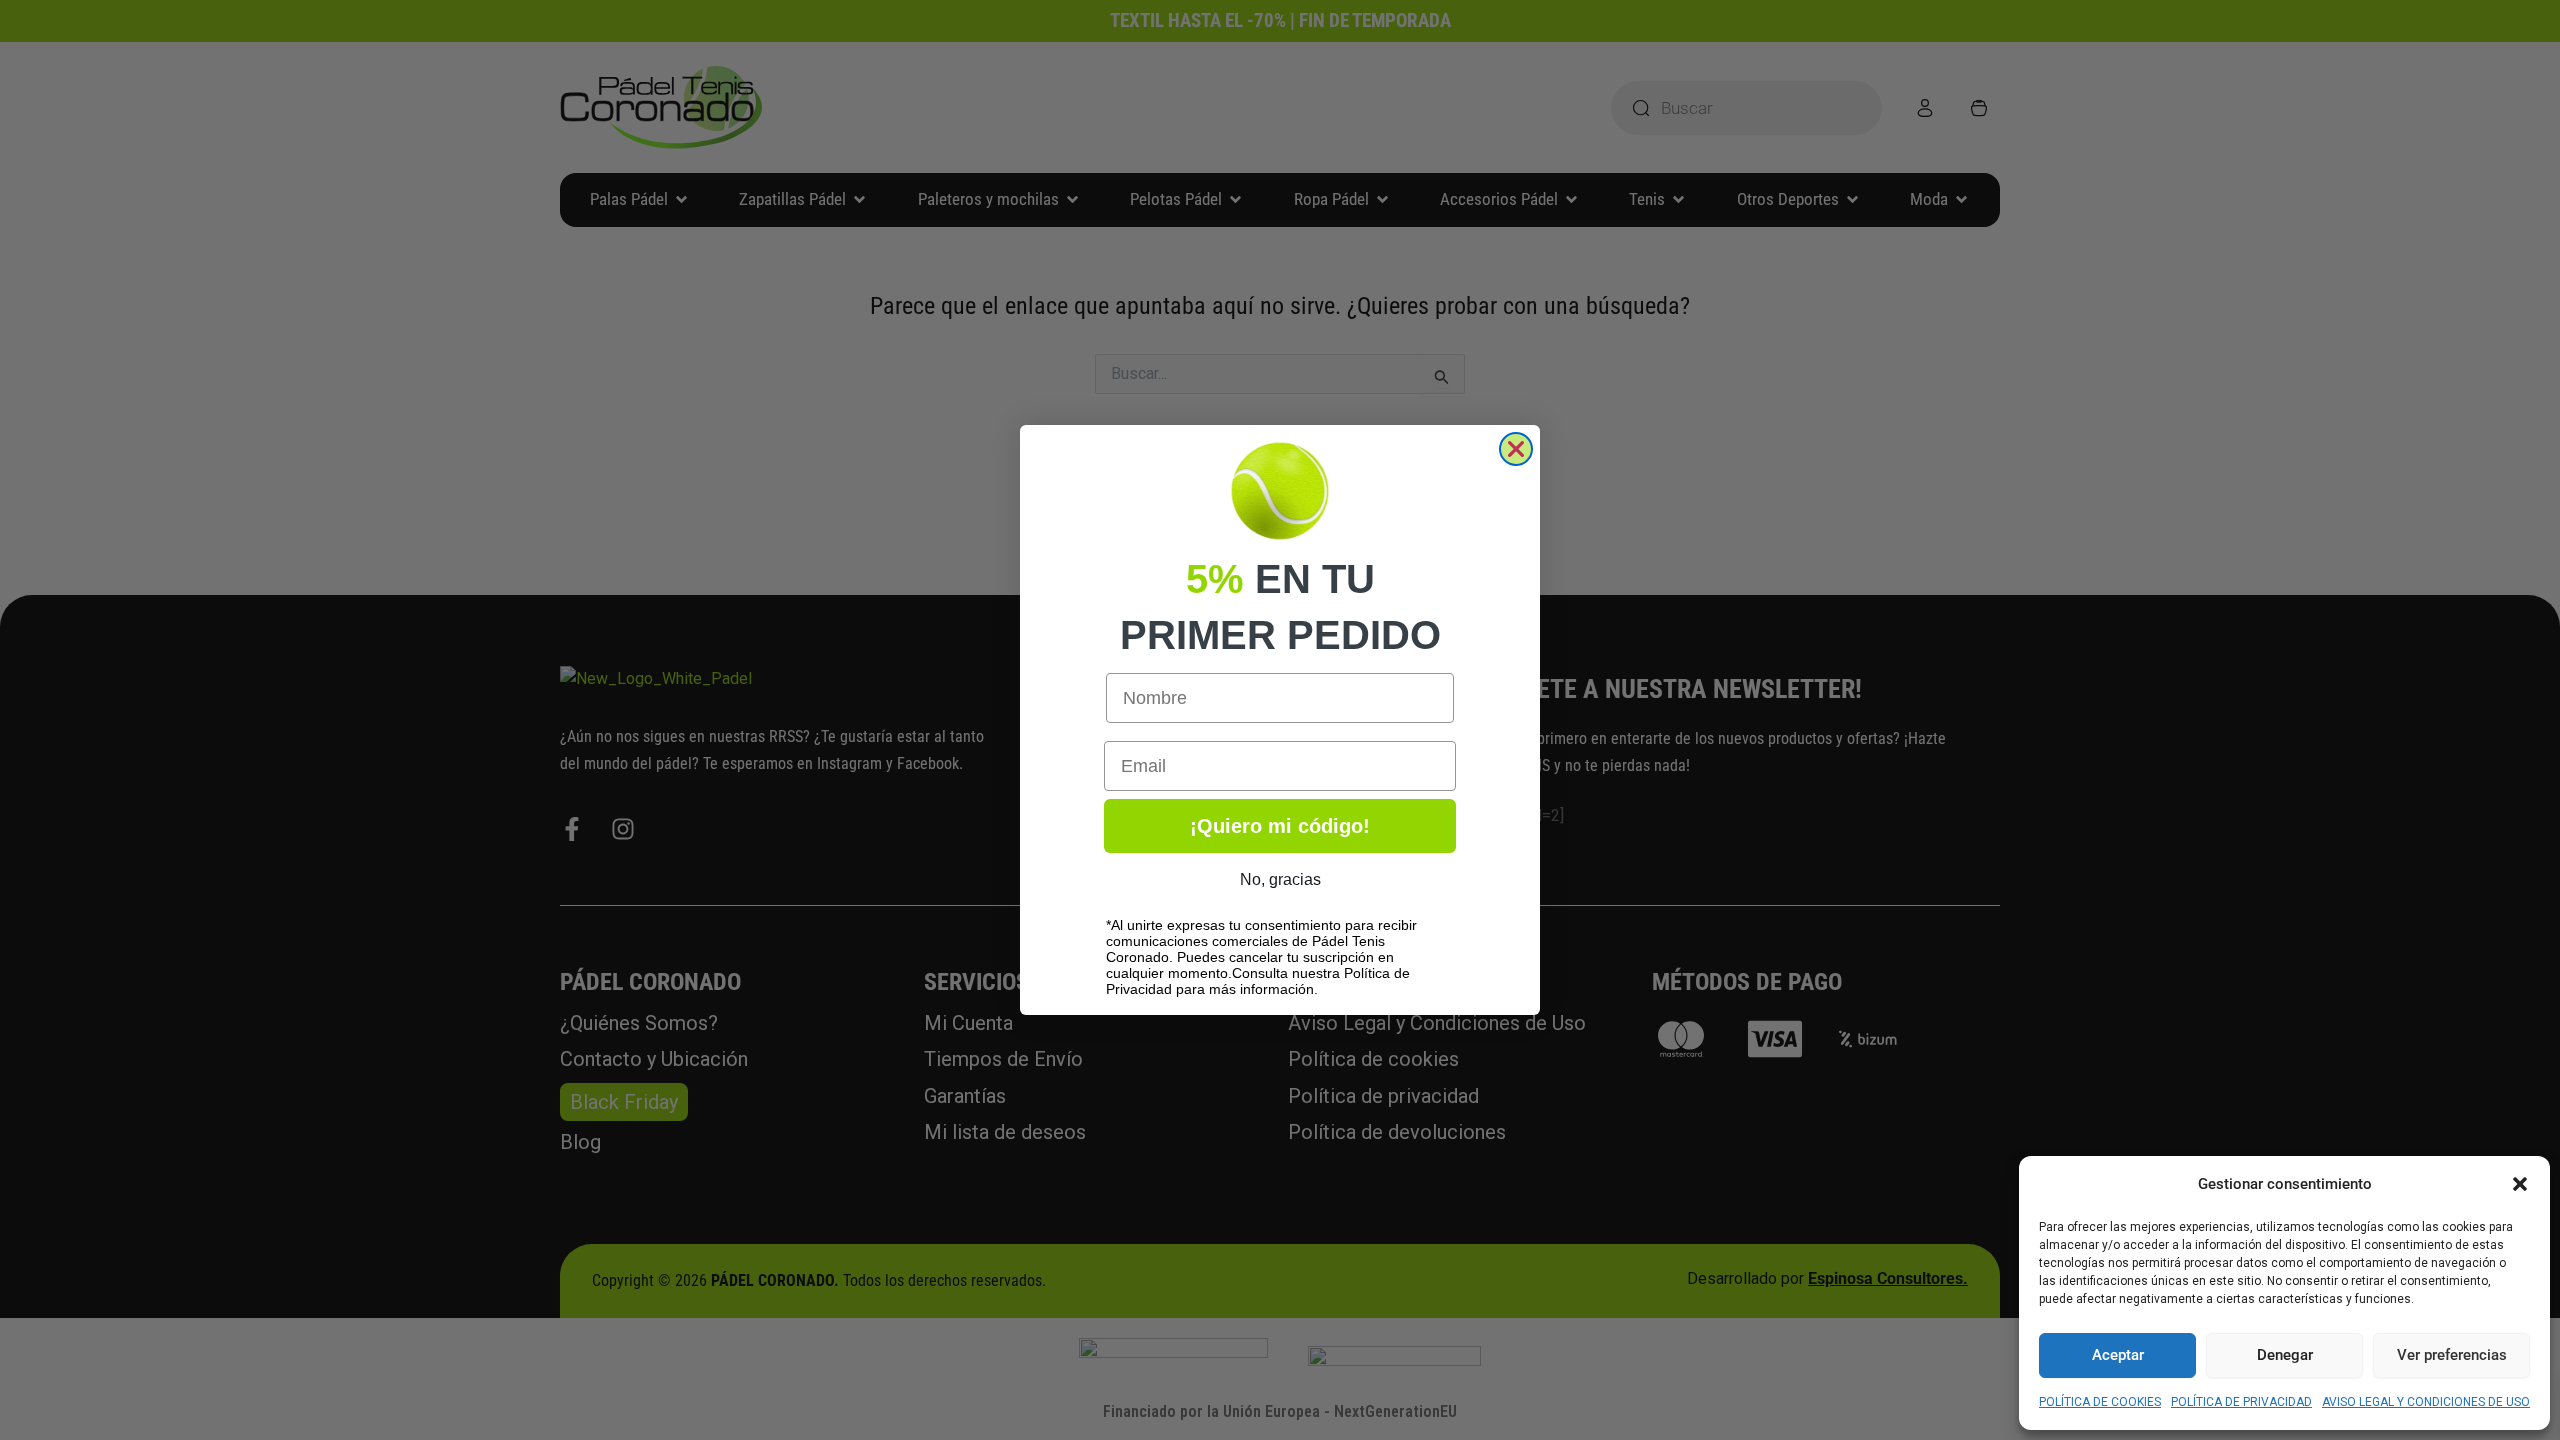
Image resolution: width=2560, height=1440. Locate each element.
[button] (2520, 1184)
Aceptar (2118, 1355)
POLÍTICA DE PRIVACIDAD (2241, 1402)
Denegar (2285, 1355)
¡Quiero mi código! (1280, 826)
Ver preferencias (2452, 1355)
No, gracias (1280, 879)
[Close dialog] (1516, 449)
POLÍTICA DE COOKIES (2100, 1402)
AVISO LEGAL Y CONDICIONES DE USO (2426, 1402)
